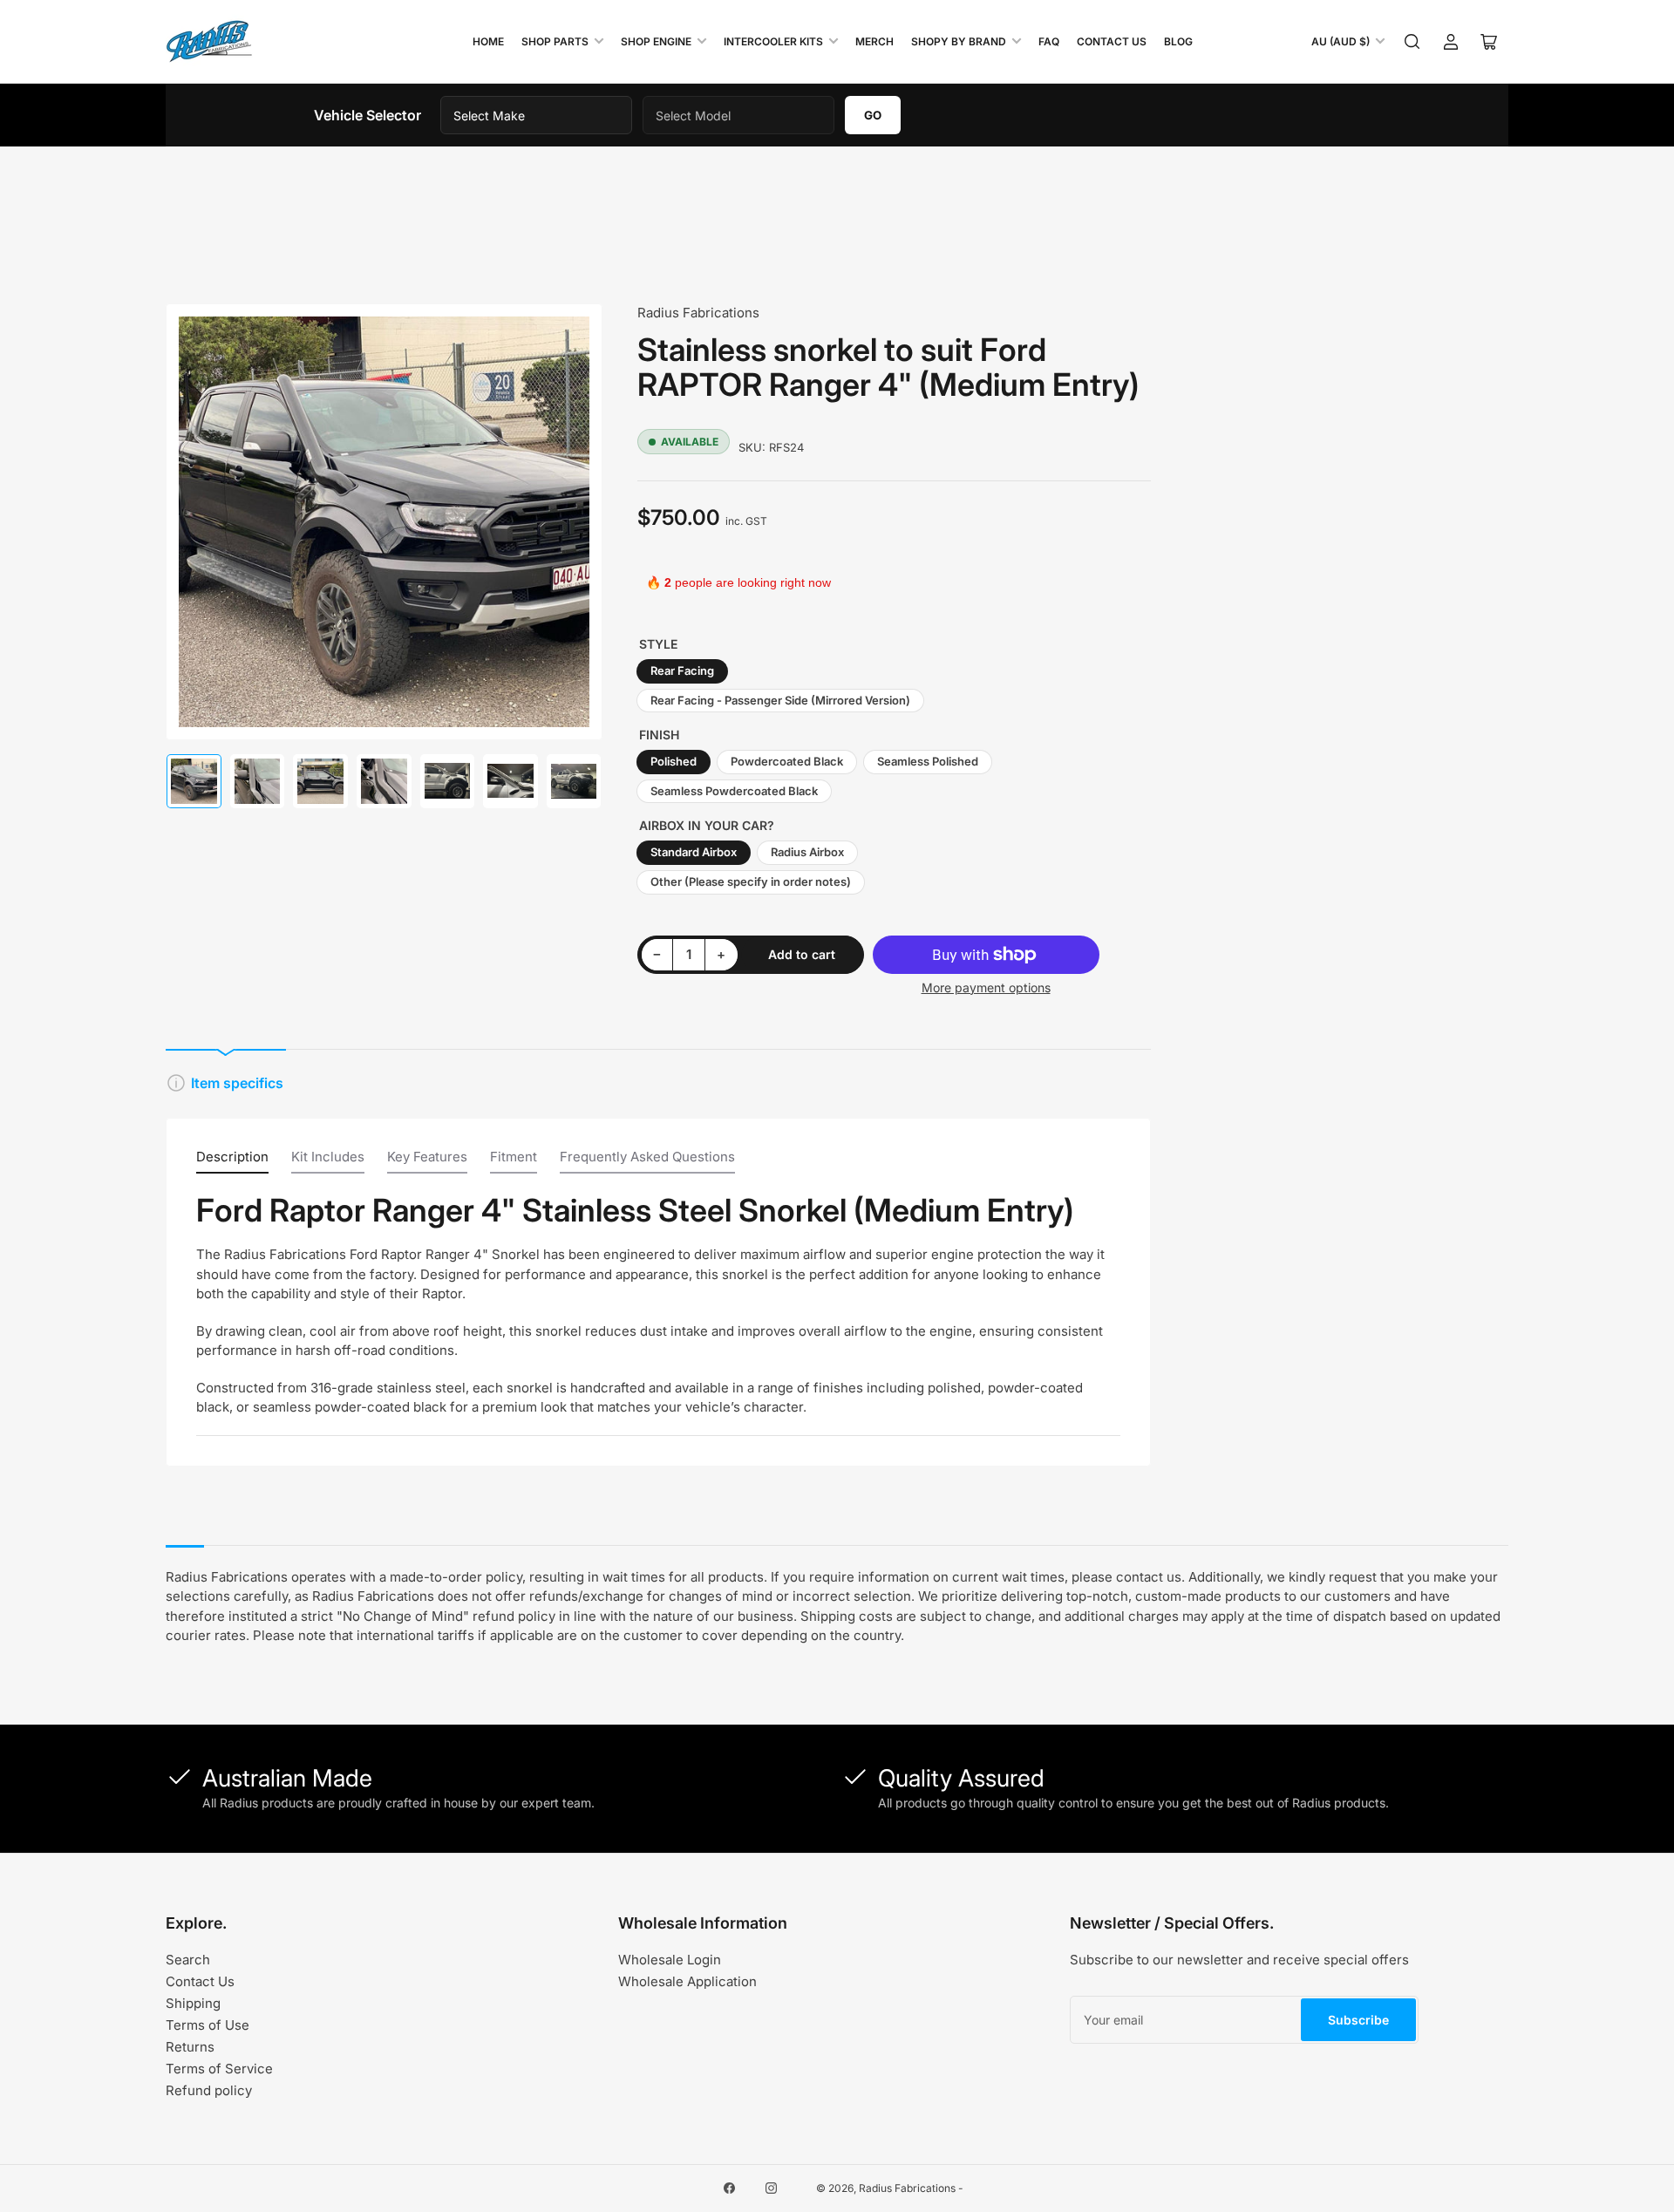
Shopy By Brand (959, 41)
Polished (674, 761)
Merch (874, 41)
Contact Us (1112, 41)
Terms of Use (208, 2025)
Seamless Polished (928, 761)
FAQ (1049, 41)
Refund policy (209, 2090)
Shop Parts (555, 41)
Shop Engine (656, 41)
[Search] (1412, 42)
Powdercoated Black (787, 761)
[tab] (232, 1161)
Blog (1178, 41)
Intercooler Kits (773, 41)
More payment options (986, 987)
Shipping (193, 2003)
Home (488, 41)
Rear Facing (682, 670)
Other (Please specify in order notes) (751, 881)
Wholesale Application (687, 1981)
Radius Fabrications (698, 313)
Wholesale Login (670, 1960)
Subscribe (1358, 2020)
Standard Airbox (694, 852)
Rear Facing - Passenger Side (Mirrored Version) (780, 700)
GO (873, 115)
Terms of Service (219, 2069)
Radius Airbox (807, 852)
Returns (190, 2047)
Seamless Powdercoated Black (734, 791)
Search (188, 1960)
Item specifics (237, 1083)
